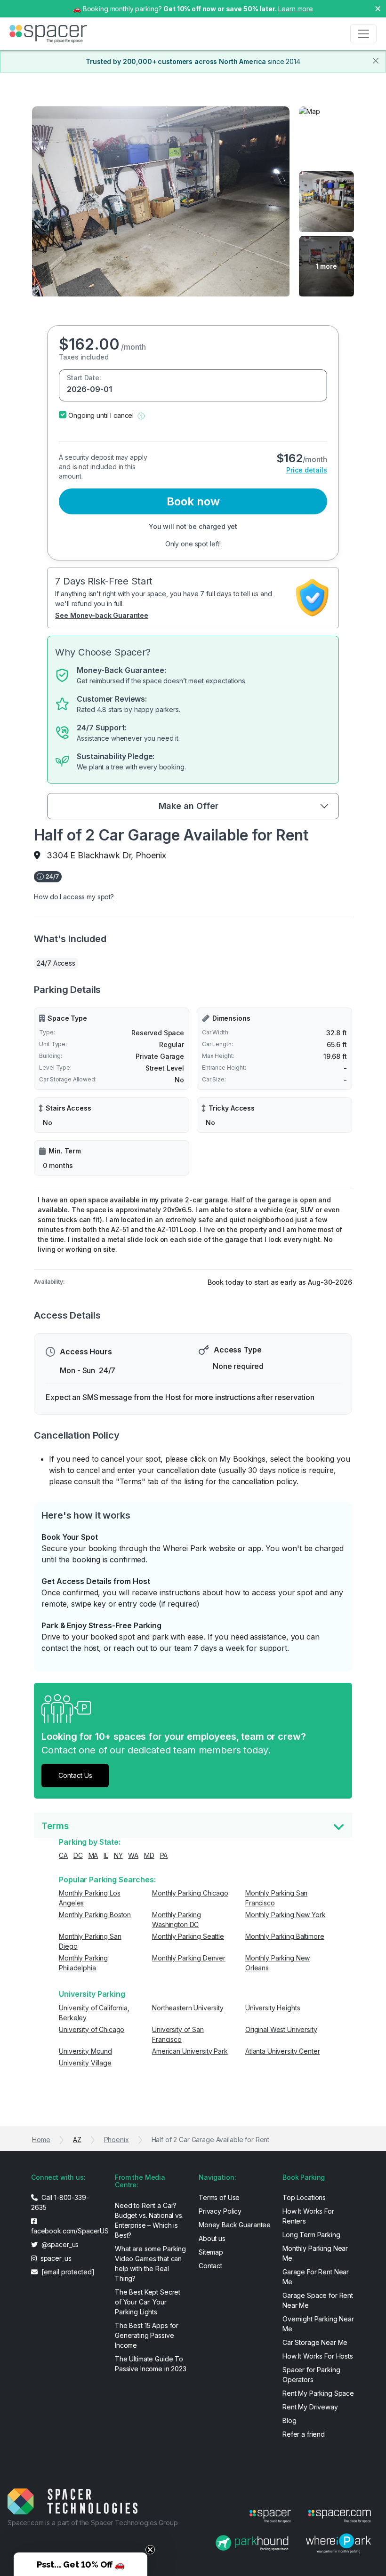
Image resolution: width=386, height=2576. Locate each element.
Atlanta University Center (283, 2051)
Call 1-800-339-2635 (60, 2202)
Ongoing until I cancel (101, 415)
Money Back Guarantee (235, 2225)
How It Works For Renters (308, 2216)
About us (212, 2238)
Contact (210, 2266)
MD (149, 1855)
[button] (141, 415)
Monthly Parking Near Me (315, 2253)
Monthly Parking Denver (189, 1958)
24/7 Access (56, 963)
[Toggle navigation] (363, 34)
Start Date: (84, 378)
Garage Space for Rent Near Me (318, 2300)
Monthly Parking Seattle (188, 1936)
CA (63, 1855)
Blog (289, 2420)
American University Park (190, 2051)
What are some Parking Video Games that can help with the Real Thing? (150, 2264)
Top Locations (304, 2197)
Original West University (281, 2029)
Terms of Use (219, 2197)
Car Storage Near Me (315, 2342)
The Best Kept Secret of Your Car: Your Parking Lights (148, 2302)
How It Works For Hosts (318, 2356)
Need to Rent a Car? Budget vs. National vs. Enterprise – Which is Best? (149, 2220)
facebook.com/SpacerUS (67, 2231)
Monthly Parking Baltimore (285, 1936)
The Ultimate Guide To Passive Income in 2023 (151, 2364)
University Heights (273, 2008)
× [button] (378, 8)
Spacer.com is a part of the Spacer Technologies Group (93, 2523)
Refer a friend (304, 2434)
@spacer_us (59, 2244)
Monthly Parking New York (285, 1915)
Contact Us (75, 1775)
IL (106, 1855)
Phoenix (117, 2140)
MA (93, 1855)
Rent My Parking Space (318, 2393)
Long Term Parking (311, 2235)
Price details (307, 470)
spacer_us (55, 2258)
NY (118, 1855)
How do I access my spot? (74, 897)
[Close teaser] (150, 2550)
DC (78, 1855)
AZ (77, 2140)
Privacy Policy (220, 2211)
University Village (85, 2063)
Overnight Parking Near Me (318, 2324)
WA (133, 1855)
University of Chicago (92, 2029)
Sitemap (211, 2252)
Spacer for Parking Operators (311, 2375)
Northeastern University (188, 2008)
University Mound (85, 2051)
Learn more (296, 9)
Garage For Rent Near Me (316, 2277)
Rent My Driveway (310, 2407)
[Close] (376, 61)
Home (41, 2140)
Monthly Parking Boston (95, 1915)
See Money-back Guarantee (102, 615)
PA (164, 1855)
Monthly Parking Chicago (190, 1893)
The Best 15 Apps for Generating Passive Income (147, 2335)
